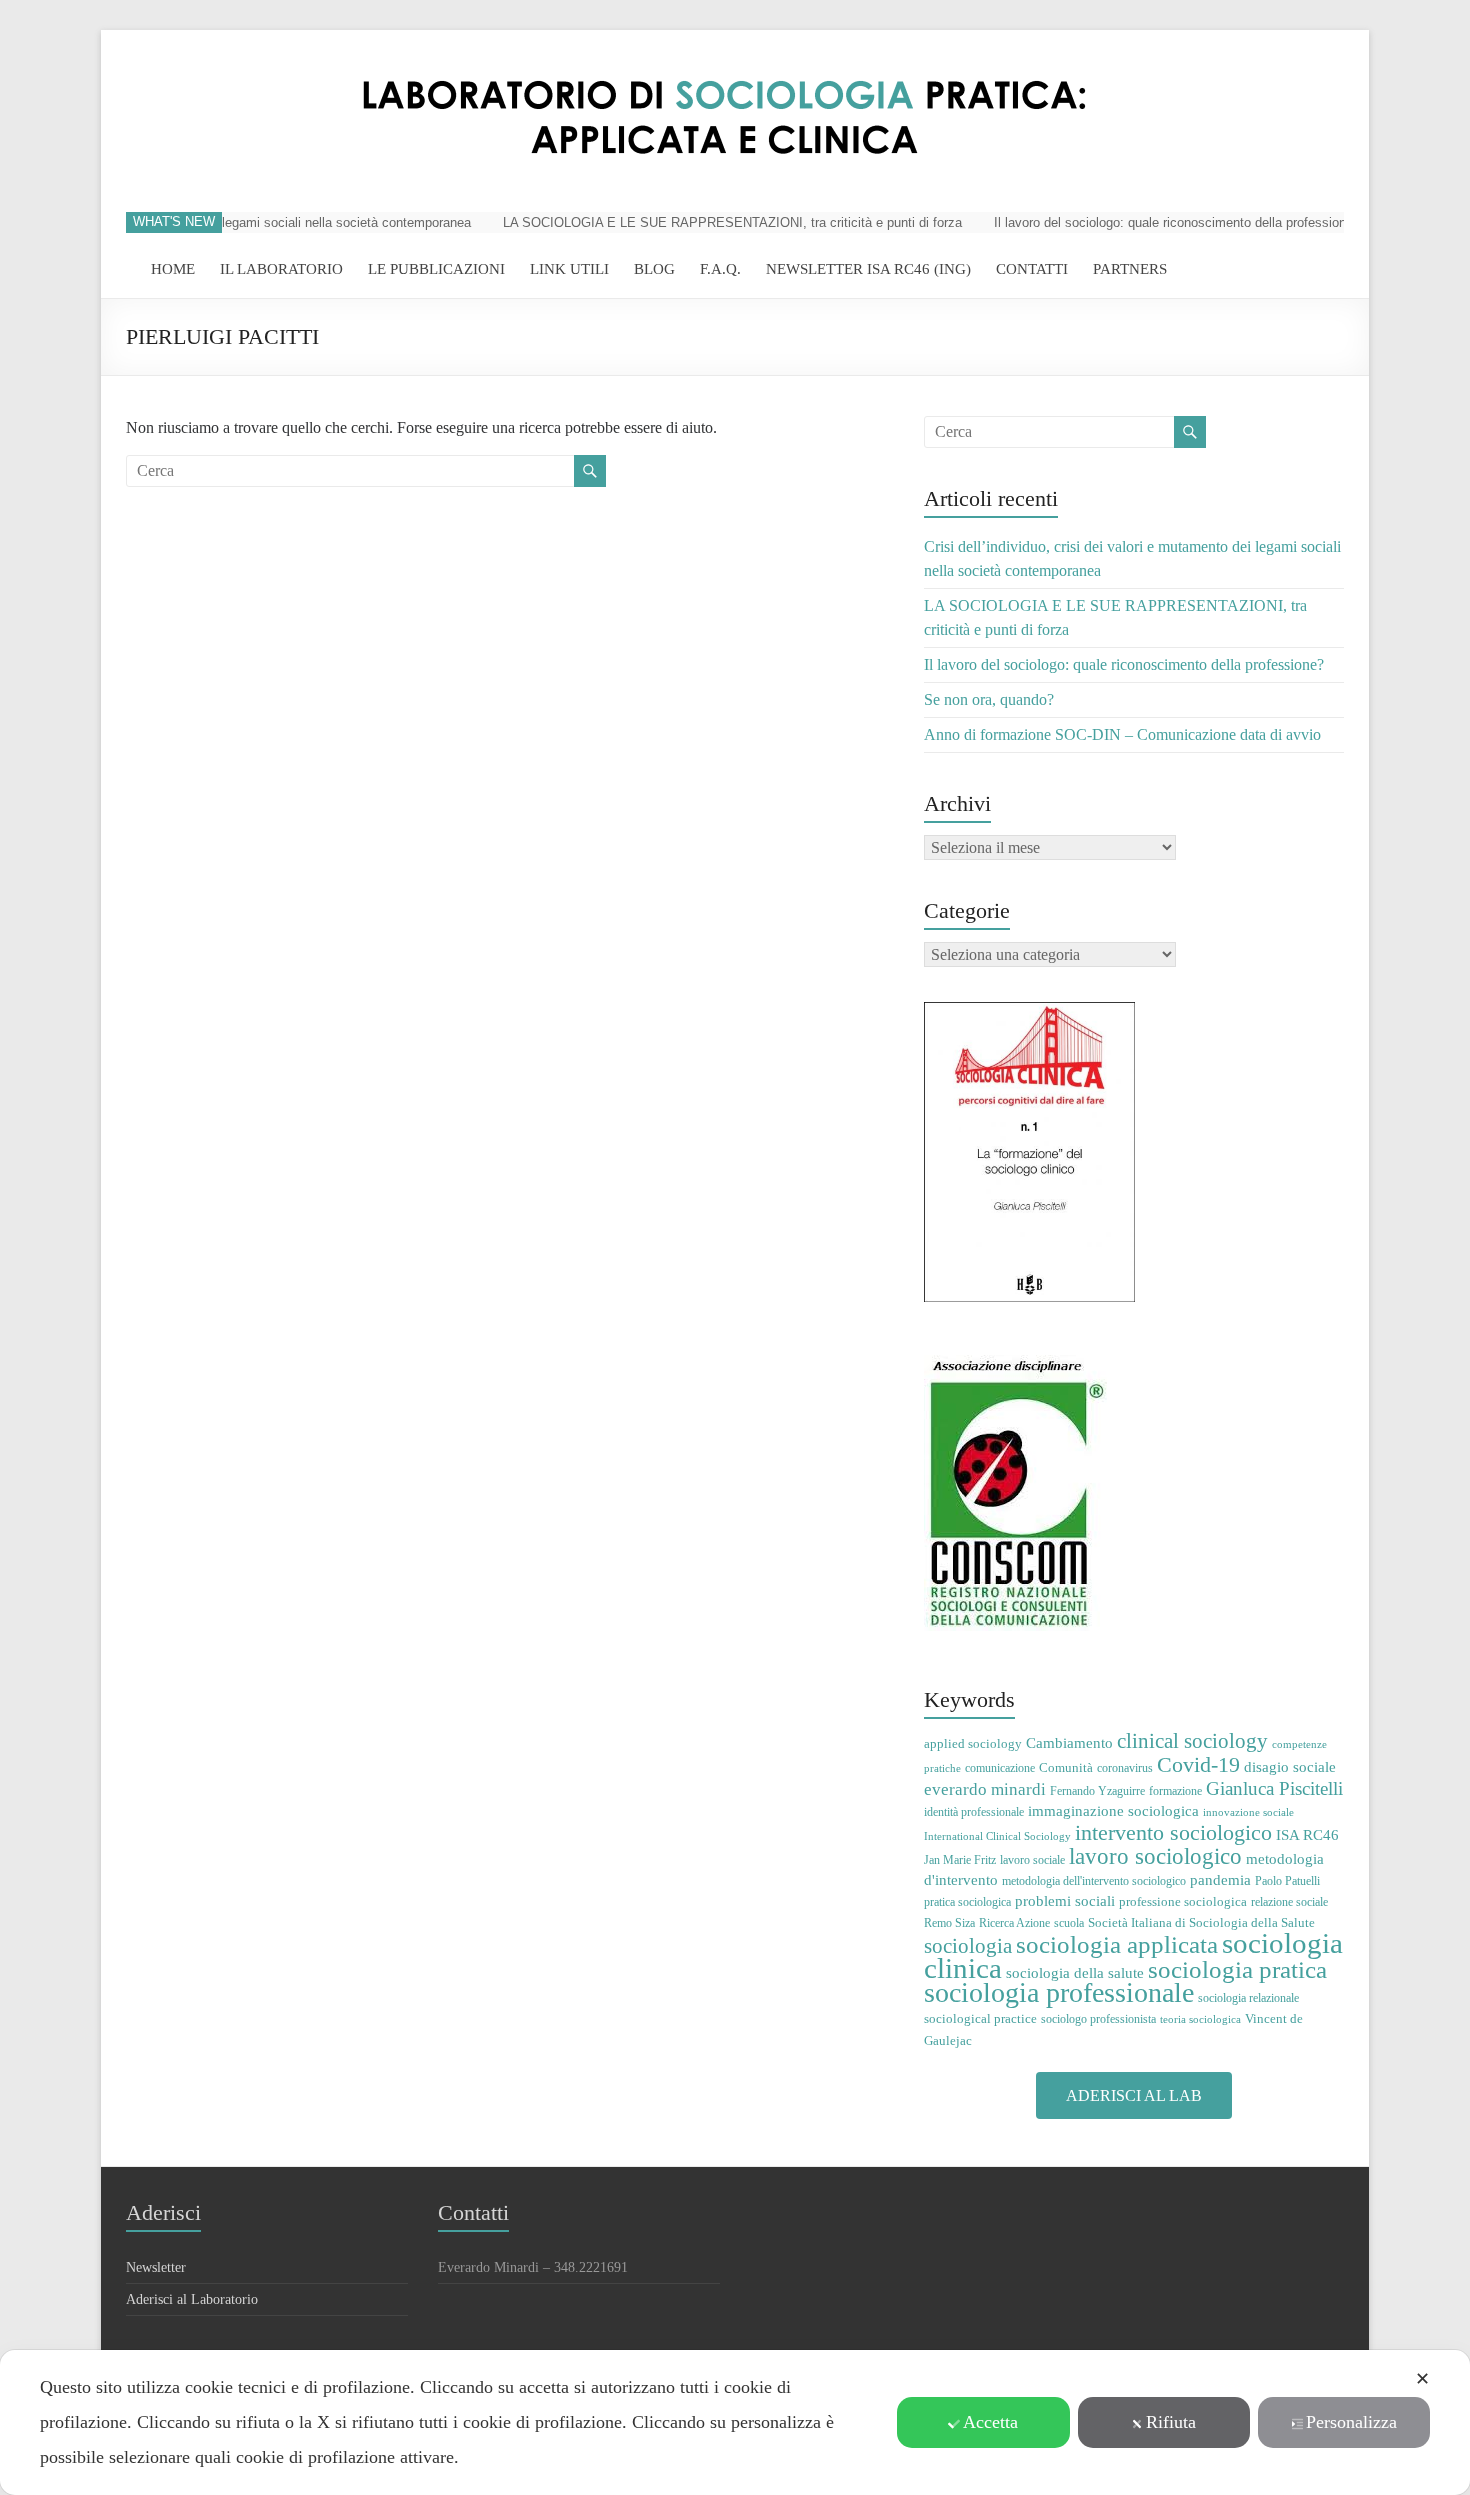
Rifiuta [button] (1171, 2422)
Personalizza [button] (1351, 2422)
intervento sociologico (1173, 1832)
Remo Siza (949, 1923)
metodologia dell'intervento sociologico (1094, 1881)
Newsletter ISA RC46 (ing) (868, 269)
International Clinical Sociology (997, 1836)
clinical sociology (1192, 1741)
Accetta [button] (990, 2422)
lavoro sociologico (1155, 1856)
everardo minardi (985, 1789)
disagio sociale (1290, 1766)
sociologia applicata (1117, 1944)
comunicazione (1000, 1768)
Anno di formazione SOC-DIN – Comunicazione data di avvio (1122, 734)
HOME (173, 269)
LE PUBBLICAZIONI (436, 269)
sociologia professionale (1059, 1992)
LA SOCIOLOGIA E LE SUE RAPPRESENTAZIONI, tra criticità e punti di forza (705, 222)
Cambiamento (1069, 1743)
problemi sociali (1065, 1900)
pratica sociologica (967, 1902)
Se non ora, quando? (989, 699)
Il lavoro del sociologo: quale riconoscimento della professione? (1150, 222)
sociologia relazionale (1248, 1998)
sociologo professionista (1098, 2019)
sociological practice (980, 2018)
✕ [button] (1422, 2379)
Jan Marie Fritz (960, 1860)
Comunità (1066, 1767)
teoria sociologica (1200, 2019)
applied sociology (973, 1743)
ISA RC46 (1307, 1834)
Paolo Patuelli (1287, 1881)
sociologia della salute (1075, 1972)
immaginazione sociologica (1113, 1811)
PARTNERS (1130, 269)
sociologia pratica (1237, 1969)
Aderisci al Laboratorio (192, 2299)
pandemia (1220, 1879)
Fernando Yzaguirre (1097, 1791)
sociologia (968, 1946)
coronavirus (1125, 1768)
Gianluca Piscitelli (1274, 1788)
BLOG (654, 269)
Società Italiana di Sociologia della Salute (1201, 1922)
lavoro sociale (1032, 1860)
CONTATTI (1032, 269)
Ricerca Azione (1014, 1923)
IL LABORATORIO (281, 269)
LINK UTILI (569, 269)
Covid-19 (1198, 1764)
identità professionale (974, 1812)
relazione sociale (1289, 1902)
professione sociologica (1183, 1901)
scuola (1069, 1923)
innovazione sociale (1248, 1812)
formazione (1175, 1791)
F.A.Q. (720, 269)
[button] (1134, 2095)
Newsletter (156, 2267)
